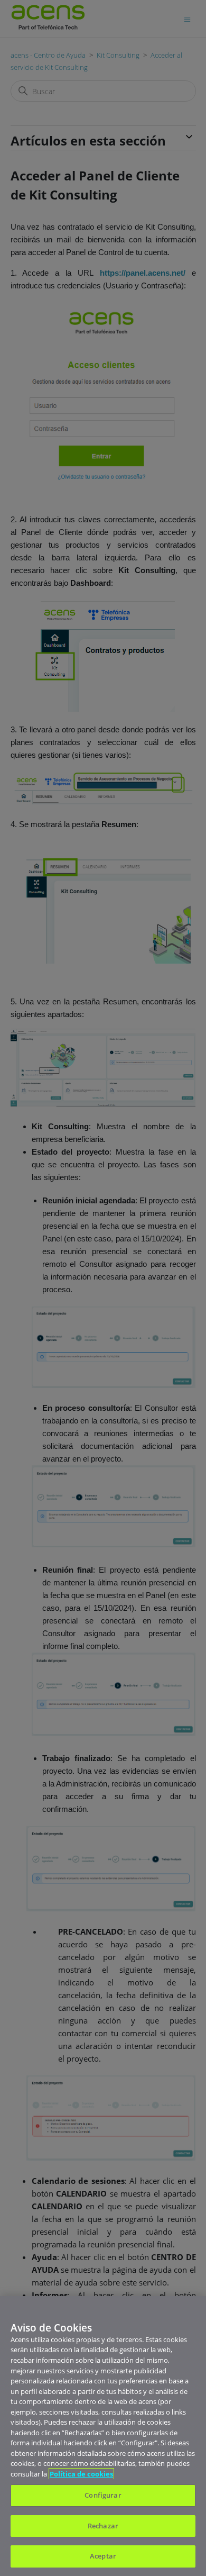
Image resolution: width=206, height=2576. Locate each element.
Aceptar (103, 2556)
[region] (103, 2436)
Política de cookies (81, 2474)
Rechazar (103, 2526)
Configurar (103, 2495)
